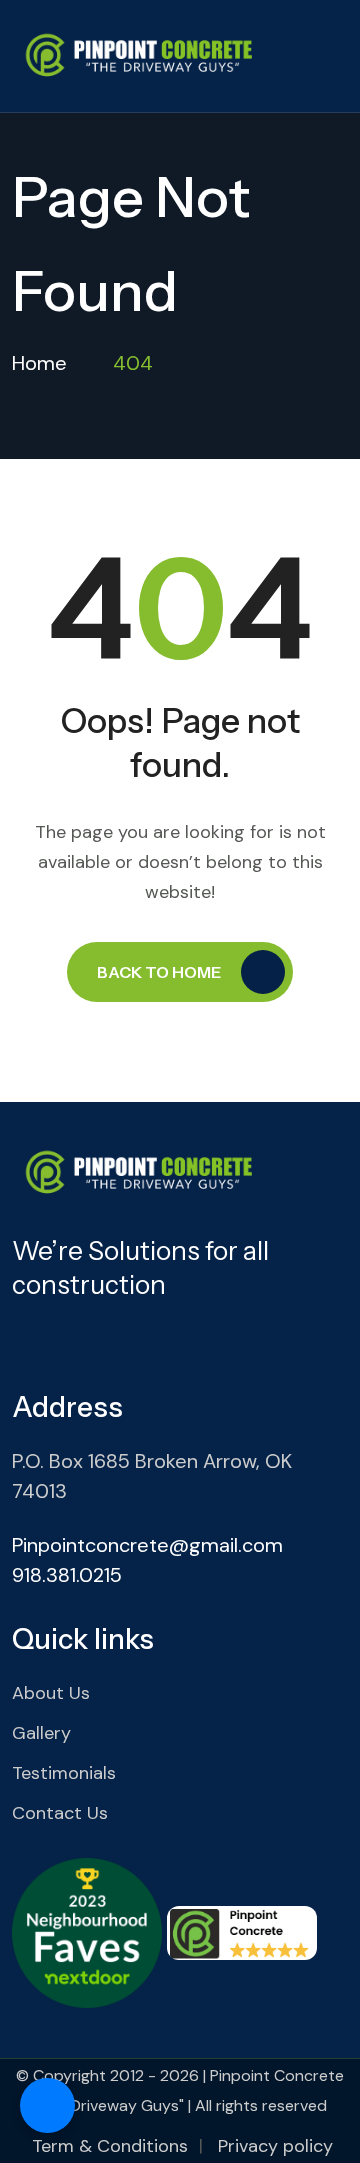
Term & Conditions (110, 2146)
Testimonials (64, 1773)
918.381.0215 (67, 1575)
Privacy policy (275, 2146)
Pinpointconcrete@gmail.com (147, 1545)
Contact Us (60, 1813)
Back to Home (159, 972)
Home (39, 363)
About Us (51, 1693)
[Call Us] (47, 2105)
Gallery (41, 1733)
